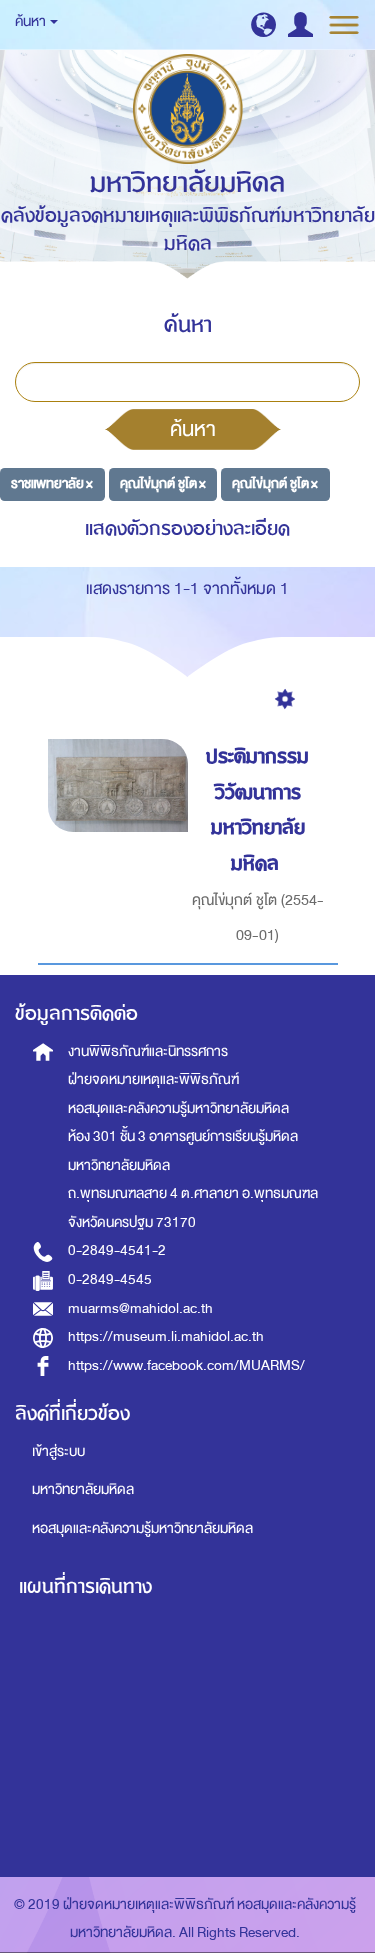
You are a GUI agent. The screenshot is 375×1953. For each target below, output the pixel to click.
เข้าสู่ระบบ (58, 1451)
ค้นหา (193, 429)
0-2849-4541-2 (117, 1250)
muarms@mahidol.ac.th (140, 1308)
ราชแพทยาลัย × (52, 483)
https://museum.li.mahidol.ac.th (166, 1336)
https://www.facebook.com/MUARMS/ (186, 1365)
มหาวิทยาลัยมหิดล (83, 1489)
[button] (263, 24)
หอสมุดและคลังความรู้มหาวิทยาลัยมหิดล (142, 1528)
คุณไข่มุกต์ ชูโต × (163, 483)
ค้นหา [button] (31, 21)
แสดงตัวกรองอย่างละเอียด (187, 528)
